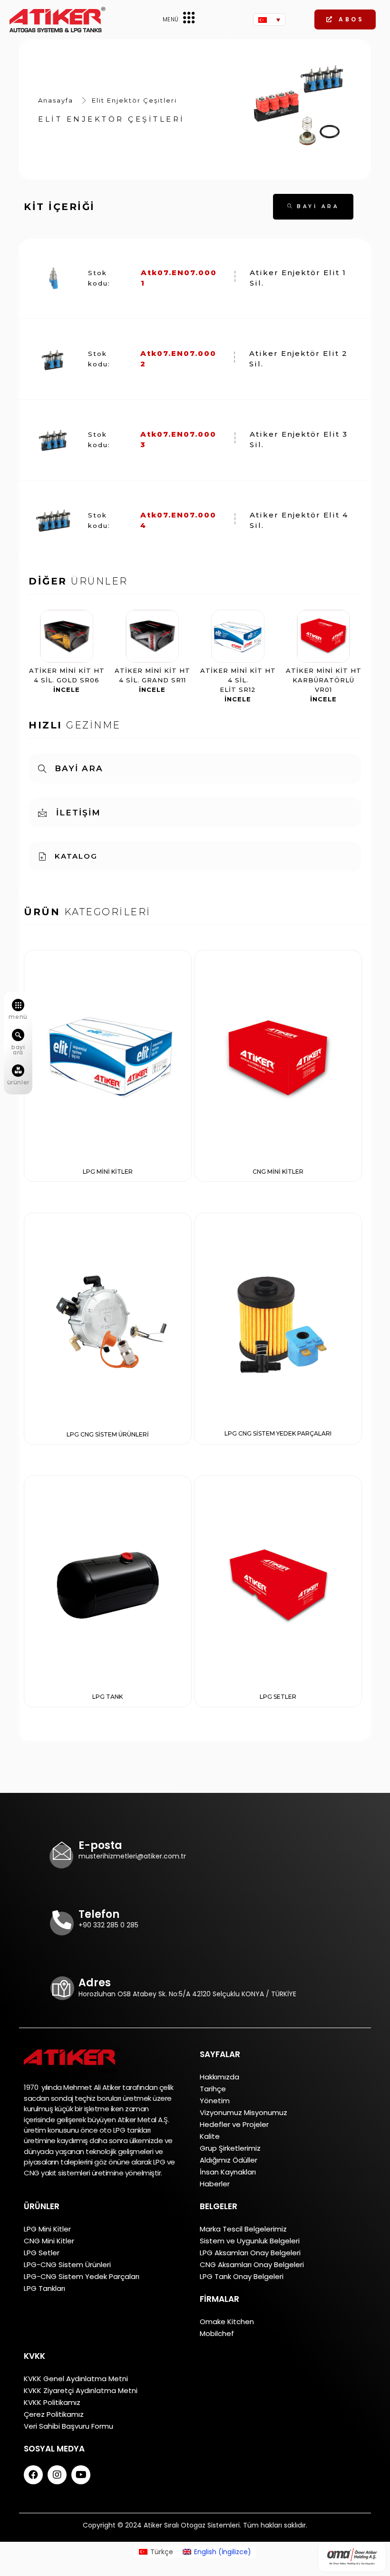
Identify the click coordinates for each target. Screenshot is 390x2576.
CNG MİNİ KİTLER (278, 1172)
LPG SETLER (278, 1697)
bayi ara (18, 1050)
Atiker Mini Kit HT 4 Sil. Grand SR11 (152, 680)
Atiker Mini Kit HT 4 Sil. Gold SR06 (67, 680)
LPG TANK (107, 1697)
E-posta (100, 1845)
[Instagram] (57, 2475)
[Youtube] (81, 2475)
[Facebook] (33, 2475)
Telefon (99, 1914)
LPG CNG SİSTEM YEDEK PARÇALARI (278, 1433)
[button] (345, 19)
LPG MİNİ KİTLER (108, 1172)
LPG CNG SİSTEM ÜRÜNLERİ (108, 1434)
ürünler (18, 1082)
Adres (95, 1983)
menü (18, 1017)
